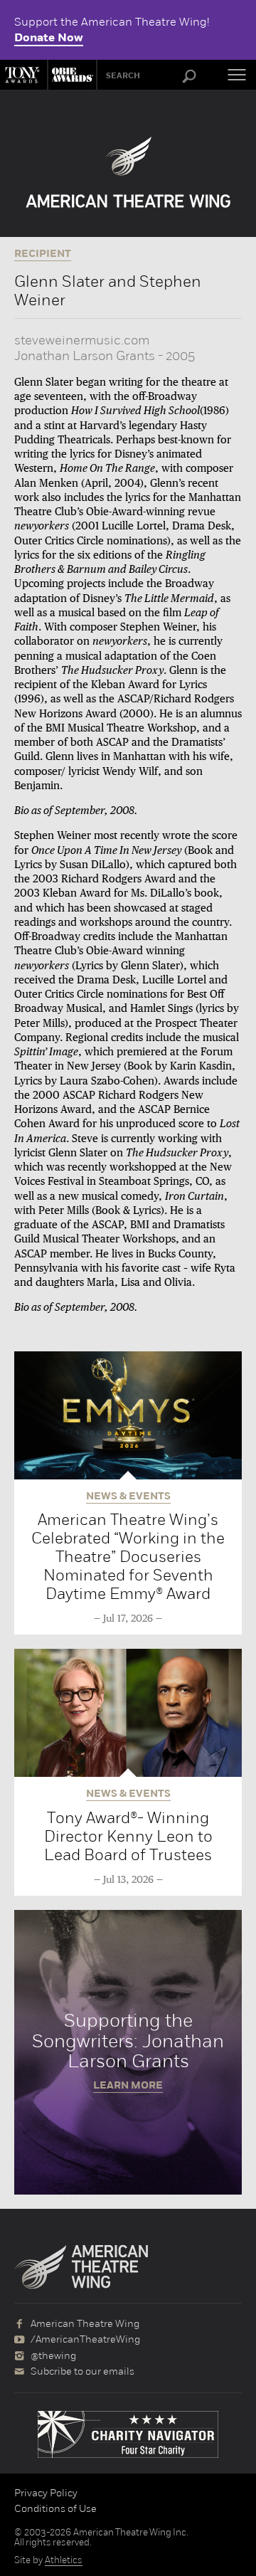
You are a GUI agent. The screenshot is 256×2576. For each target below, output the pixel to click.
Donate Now (49, 38)
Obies (70, 75)
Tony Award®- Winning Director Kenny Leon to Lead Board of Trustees (128, 1836)
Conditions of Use (55, 2508)
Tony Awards (23, 75)
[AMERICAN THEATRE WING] (128, 172)
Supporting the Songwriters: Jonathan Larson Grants (128, 2052)
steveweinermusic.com (82, 340)
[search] (189, 77)
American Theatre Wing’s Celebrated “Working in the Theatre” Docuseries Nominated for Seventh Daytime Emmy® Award (128, 1557)
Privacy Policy (46, 2493)
